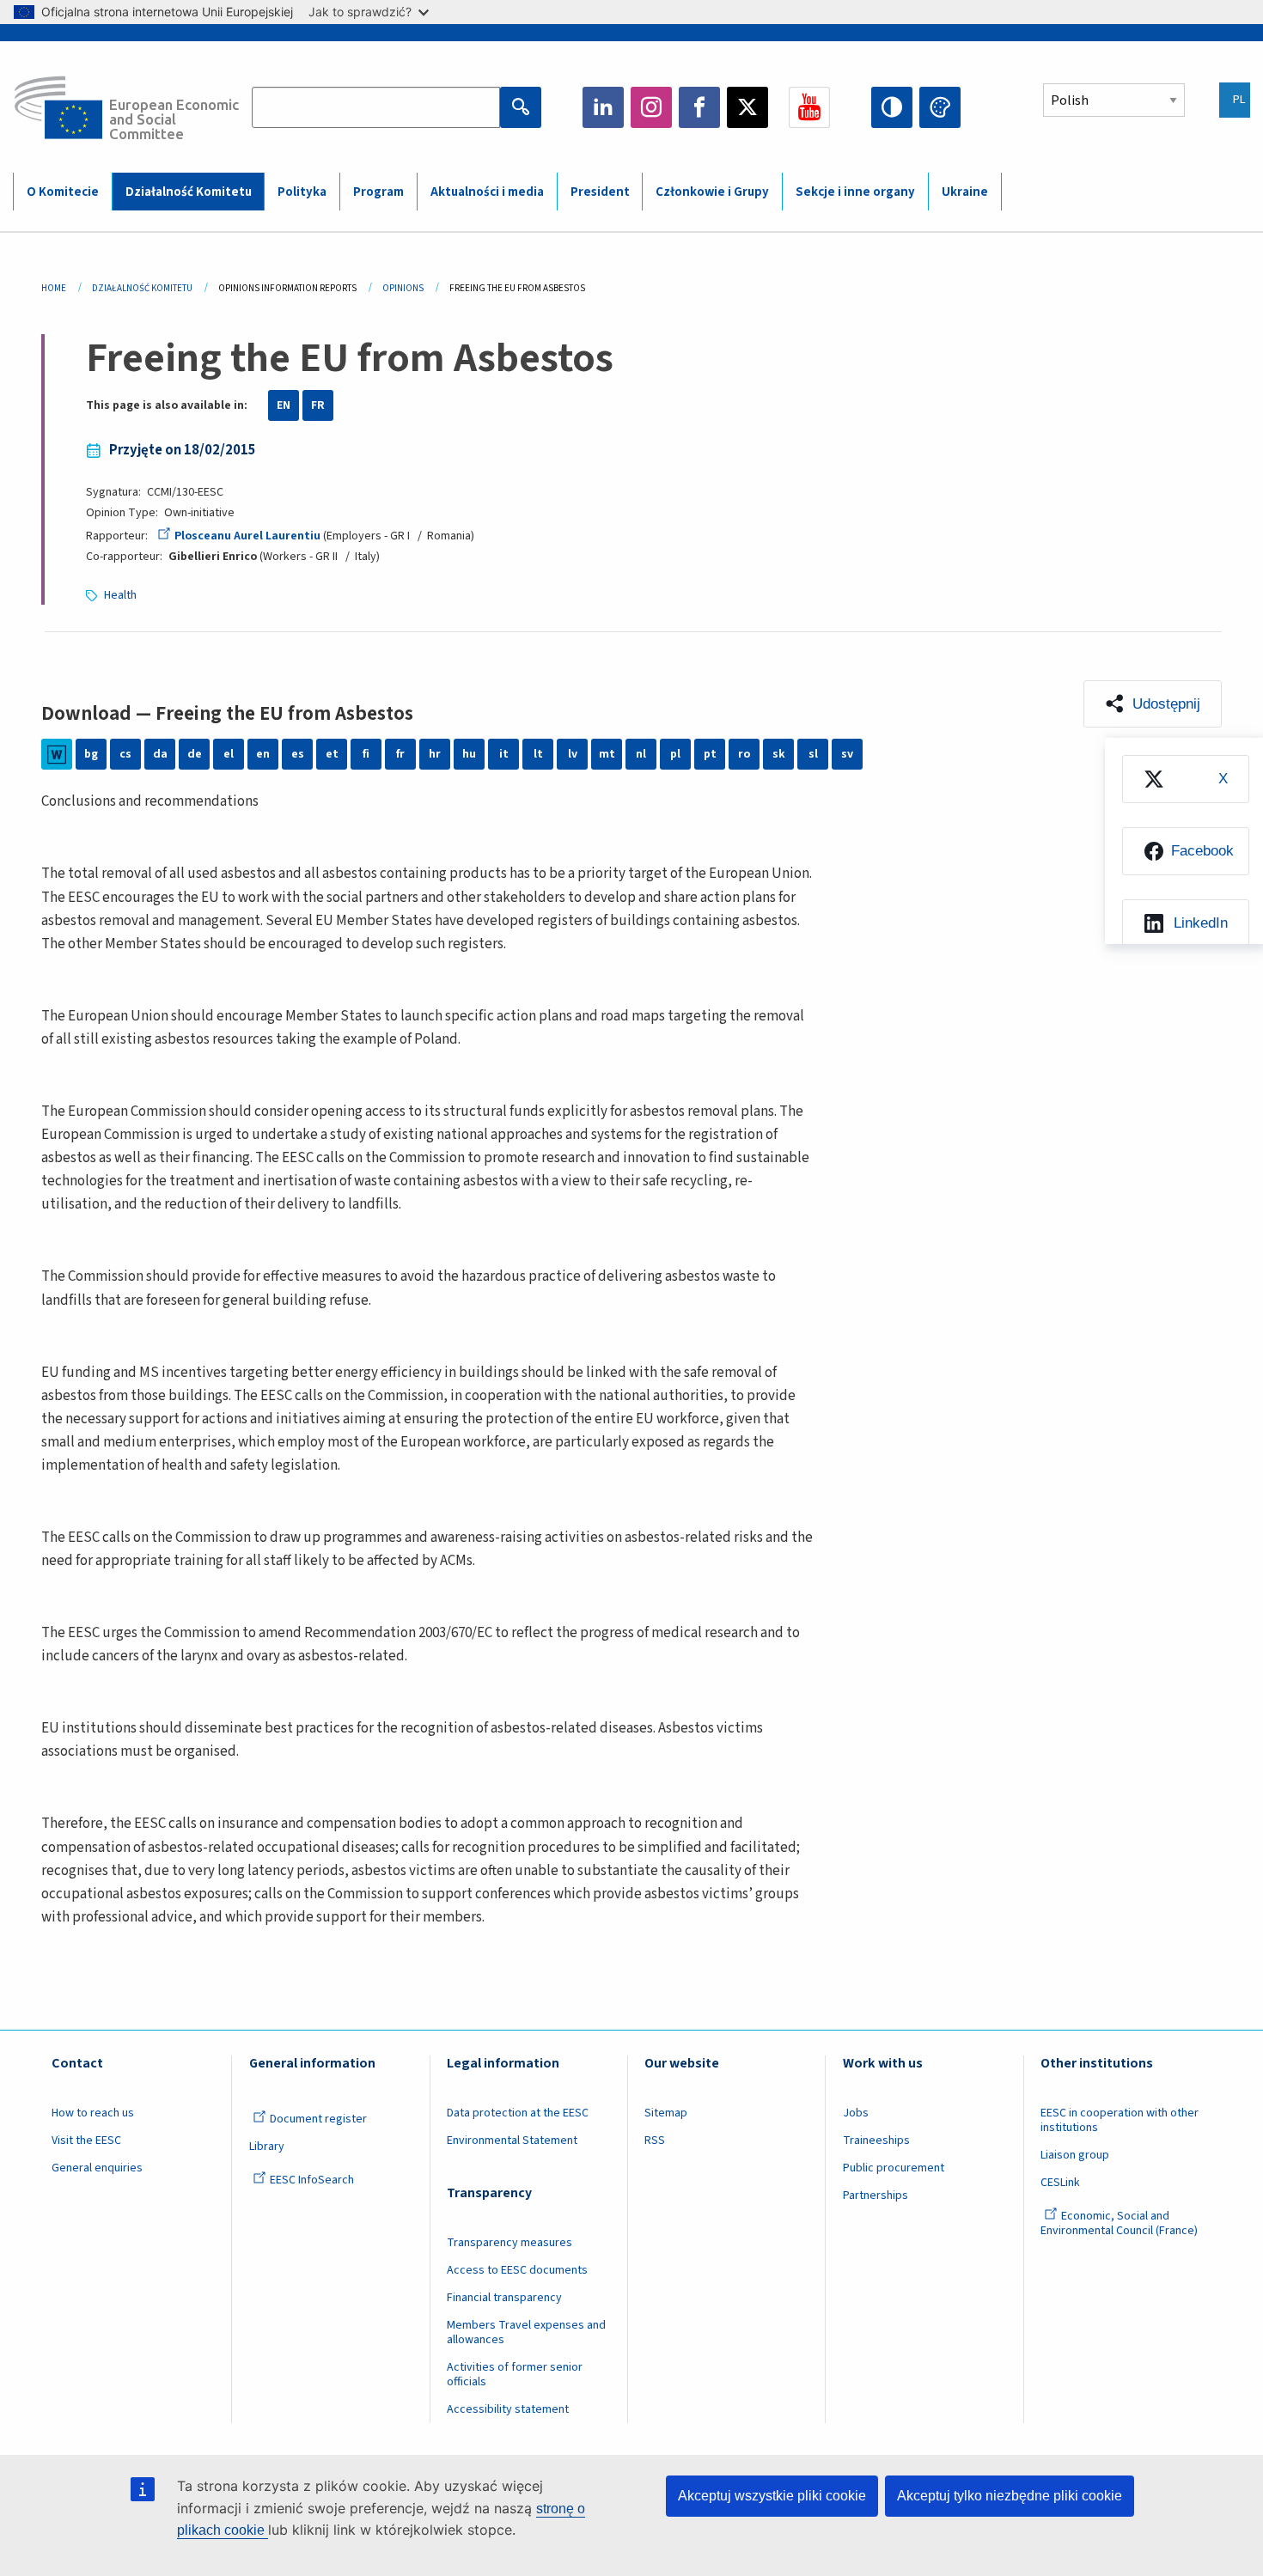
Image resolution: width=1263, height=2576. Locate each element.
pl (675, 754)
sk (779, 754)
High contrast (892, 107)
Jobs (856, 2113)
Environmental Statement (512, 2141)
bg (91, 754)
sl (813, 754)
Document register (318, 2119)
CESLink (1060, 2183)
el (229, 754)
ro (744, 754)
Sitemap (666, 2113)
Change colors (940, 107)
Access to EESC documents (517, 2270)
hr (435, 754)
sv (847, 754)
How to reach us (93, 2113)
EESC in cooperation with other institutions (1120, 2120)
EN (284, 405)
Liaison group (1075, 2155)
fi (366, 754)
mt (607, 754)
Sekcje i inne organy (855, 192)
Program (378, 192)
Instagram (651, 107)
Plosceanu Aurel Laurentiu (247, 536)
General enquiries (97, 2168)
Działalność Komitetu (189, 192)
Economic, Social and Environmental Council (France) (1120, 2223)
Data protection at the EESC (518, 2113)
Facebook (699, 107)
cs (125, 754)
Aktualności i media (487, 192)
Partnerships (876, 2195)
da (160, 754)
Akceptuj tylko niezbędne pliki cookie (1010, 2496)
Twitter (747, 107)
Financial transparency (504, 2298)
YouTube (809, 107)
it (504, 754)
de (195, 754)
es (298, 754)
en (263, 754)
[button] (1153, 704)
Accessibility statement (508, 2409)
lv (573, 754)
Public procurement (894, 2168)
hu (469, 754)
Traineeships (876, 2141)
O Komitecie (63, 192)
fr (400, 754)
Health (120, 595)
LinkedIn (603, 107)
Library (267, 2147)
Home (54, 288)
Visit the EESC (86, 2141)
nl (641, 754)
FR (318, 405)
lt (538, 754)
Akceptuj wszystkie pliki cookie (772, 2496)
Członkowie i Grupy (712, 192)
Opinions (403, 288)
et (332, 754)
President (600, 192)
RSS (655, 2141)
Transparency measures (509, 2243)
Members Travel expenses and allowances (526, 2332)
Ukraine (965, 192)
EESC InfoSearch (312, 2180)
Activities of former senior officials (515, 2375)
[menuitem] (1186, 779)
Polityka (302, 192)
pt (710, 754)
